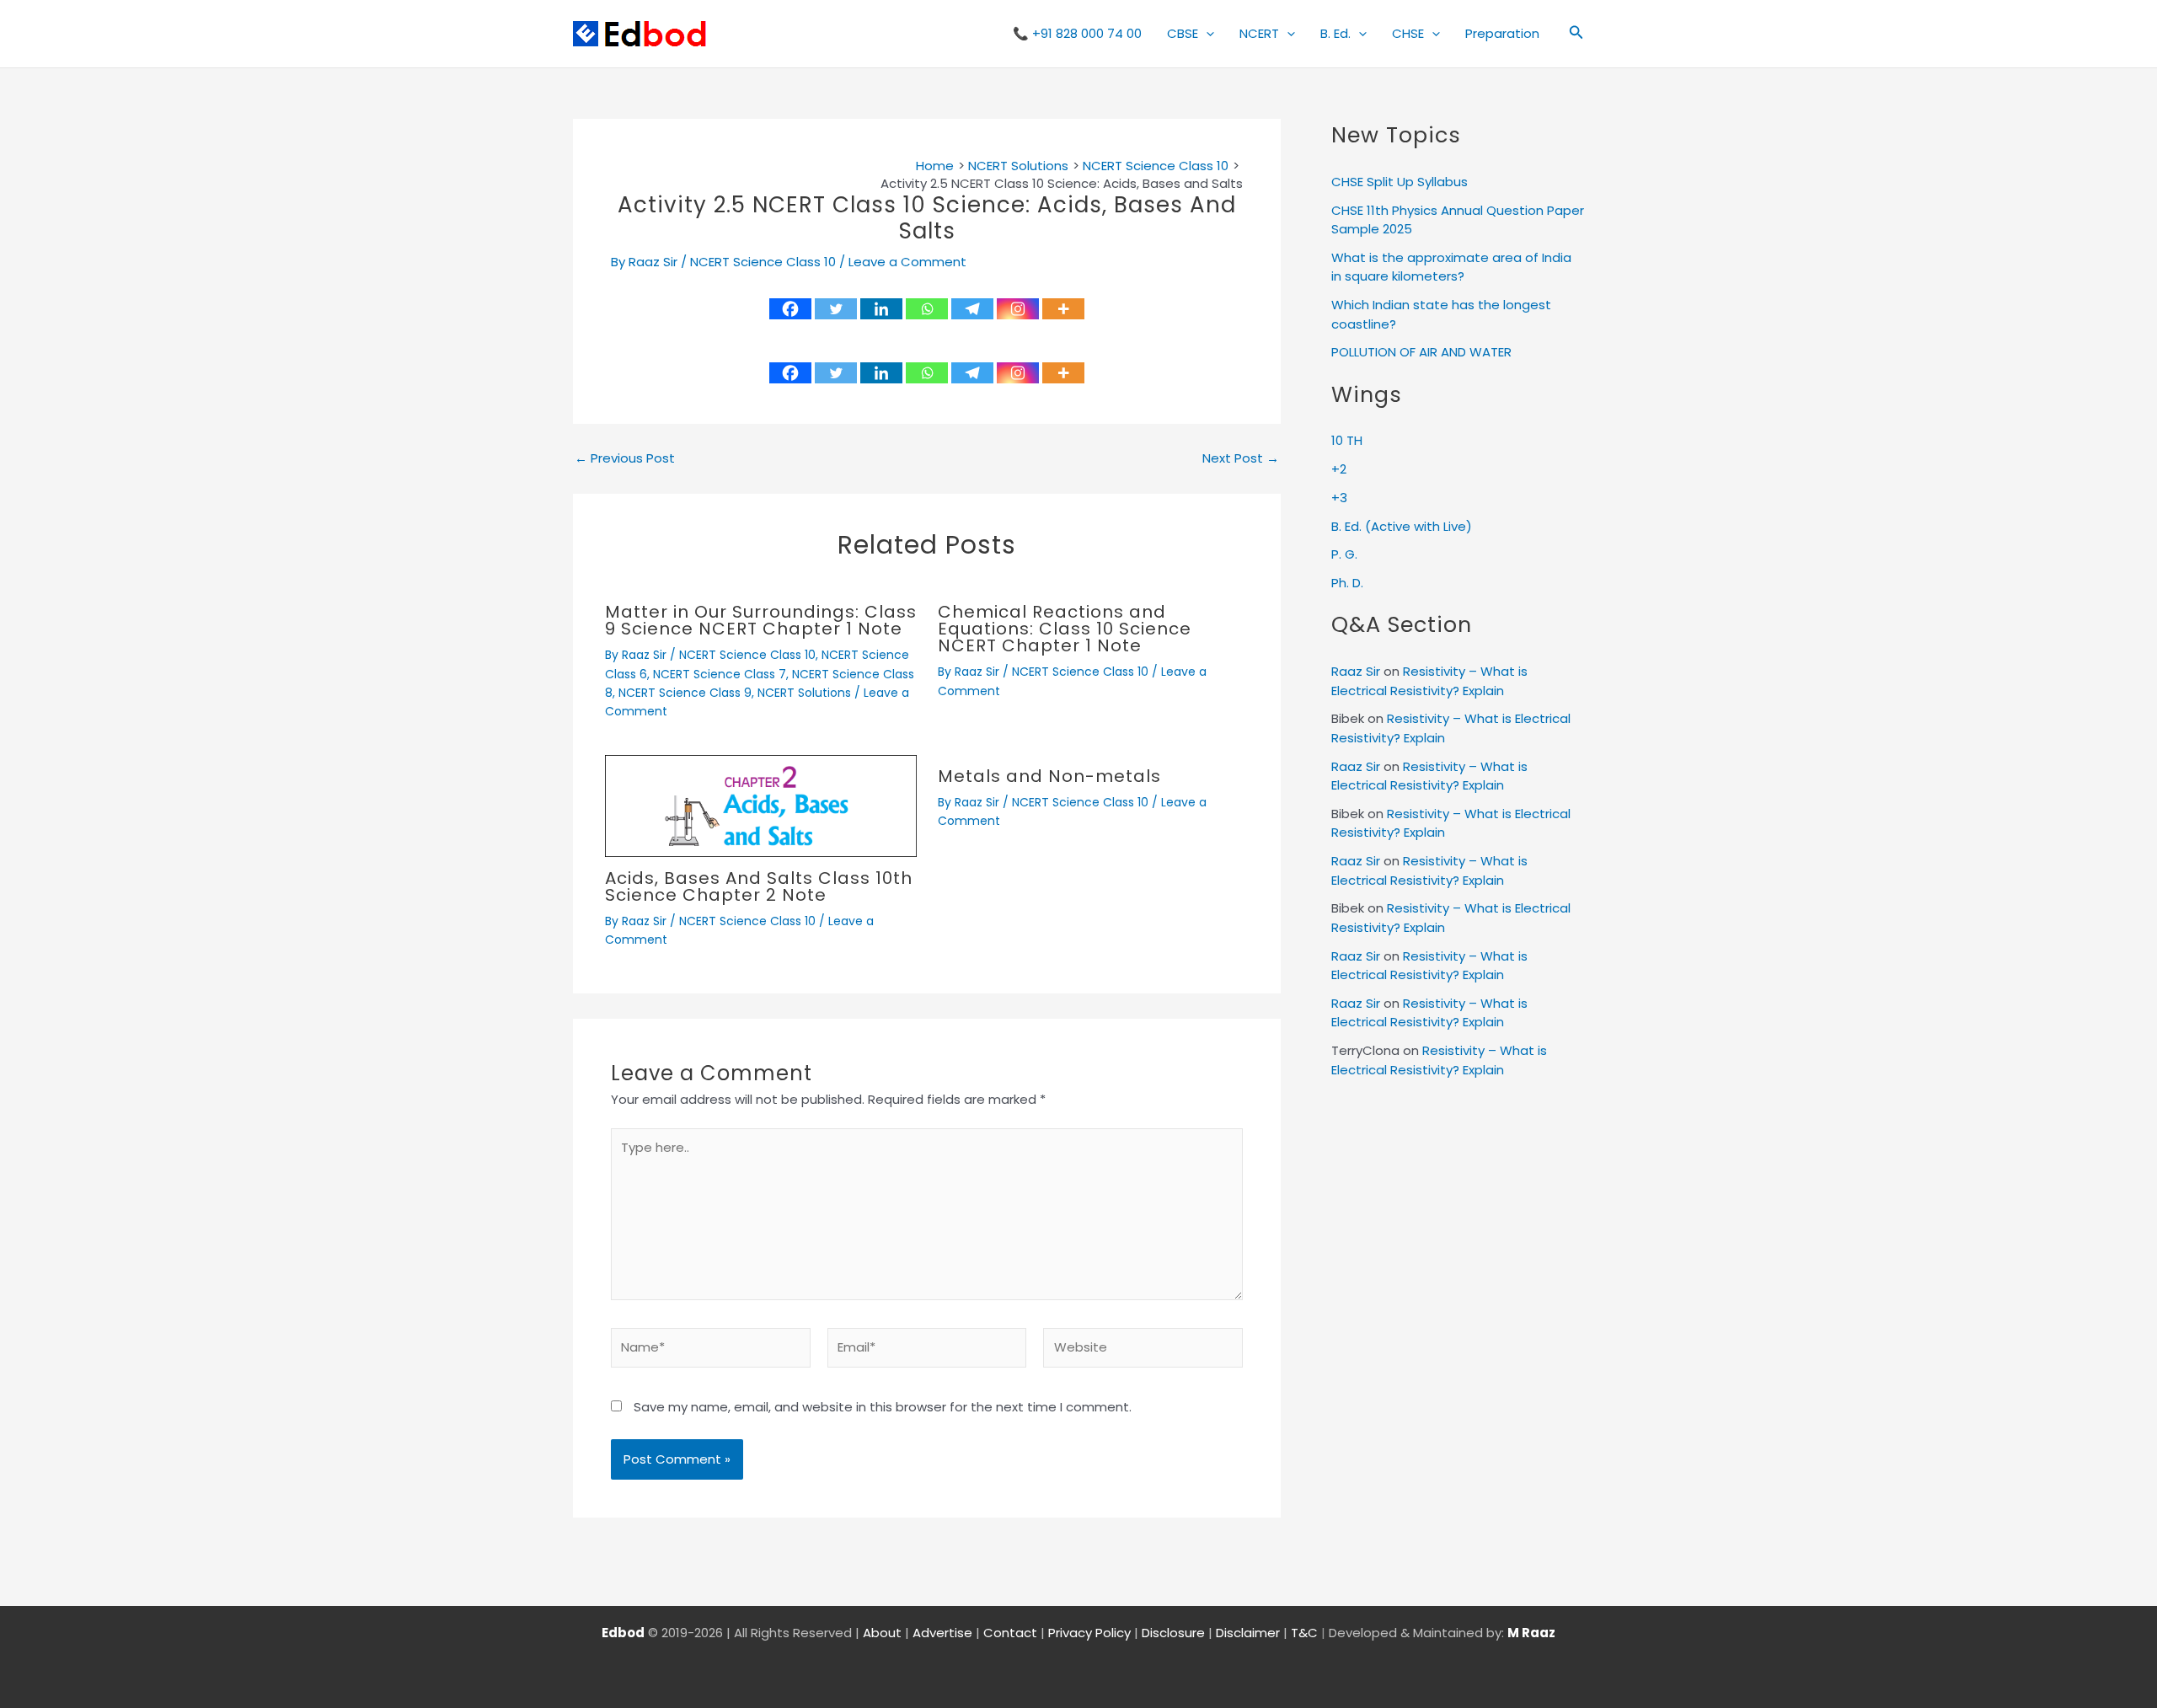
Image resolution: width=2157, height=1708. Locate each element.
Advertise (942, 1633)
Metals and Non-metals (1049, 776)
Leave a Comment (907, 262)
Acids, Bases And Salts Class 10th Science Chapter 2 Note (759, 886)
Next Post (1241, 458)
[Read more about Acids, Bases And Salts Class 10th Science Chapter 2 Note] (761, 804)
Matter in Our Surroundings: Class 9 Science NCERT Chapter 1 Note (761, 620)
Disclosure (1173, 1633)
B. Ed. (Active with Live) (1402, 526)
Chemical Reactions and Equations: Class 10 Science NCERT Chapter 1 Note (1065, 629)
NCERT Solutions (804, 693)
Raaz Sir (1356, 671)
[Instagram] (1018, 309)
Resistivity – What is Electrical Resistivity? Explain (1429, 681)
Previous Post (625, 458)
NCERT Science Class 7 (720, 674)
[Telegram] (972, 309)
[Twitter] (836, 309)
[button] (1206, 34)
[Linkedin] (881, 309)
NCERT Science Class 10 (763, 262)
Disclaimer (1248, 1633)
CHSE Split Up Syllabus (1400, 182)
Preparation (1502, 33)
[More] (1063, 309)
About (882, 1633)
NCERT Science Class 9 (685, 693)
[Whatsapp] (927, 309)
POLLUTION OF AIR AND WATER (1421, 352)
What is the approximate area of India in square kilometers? (1451, 267)
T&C (1304, 1633)
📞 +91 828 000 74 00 (1077, 33)
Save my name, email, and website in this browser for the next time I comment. (883, 1407)
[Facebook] (790, 309)
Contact (1010, 1633)
